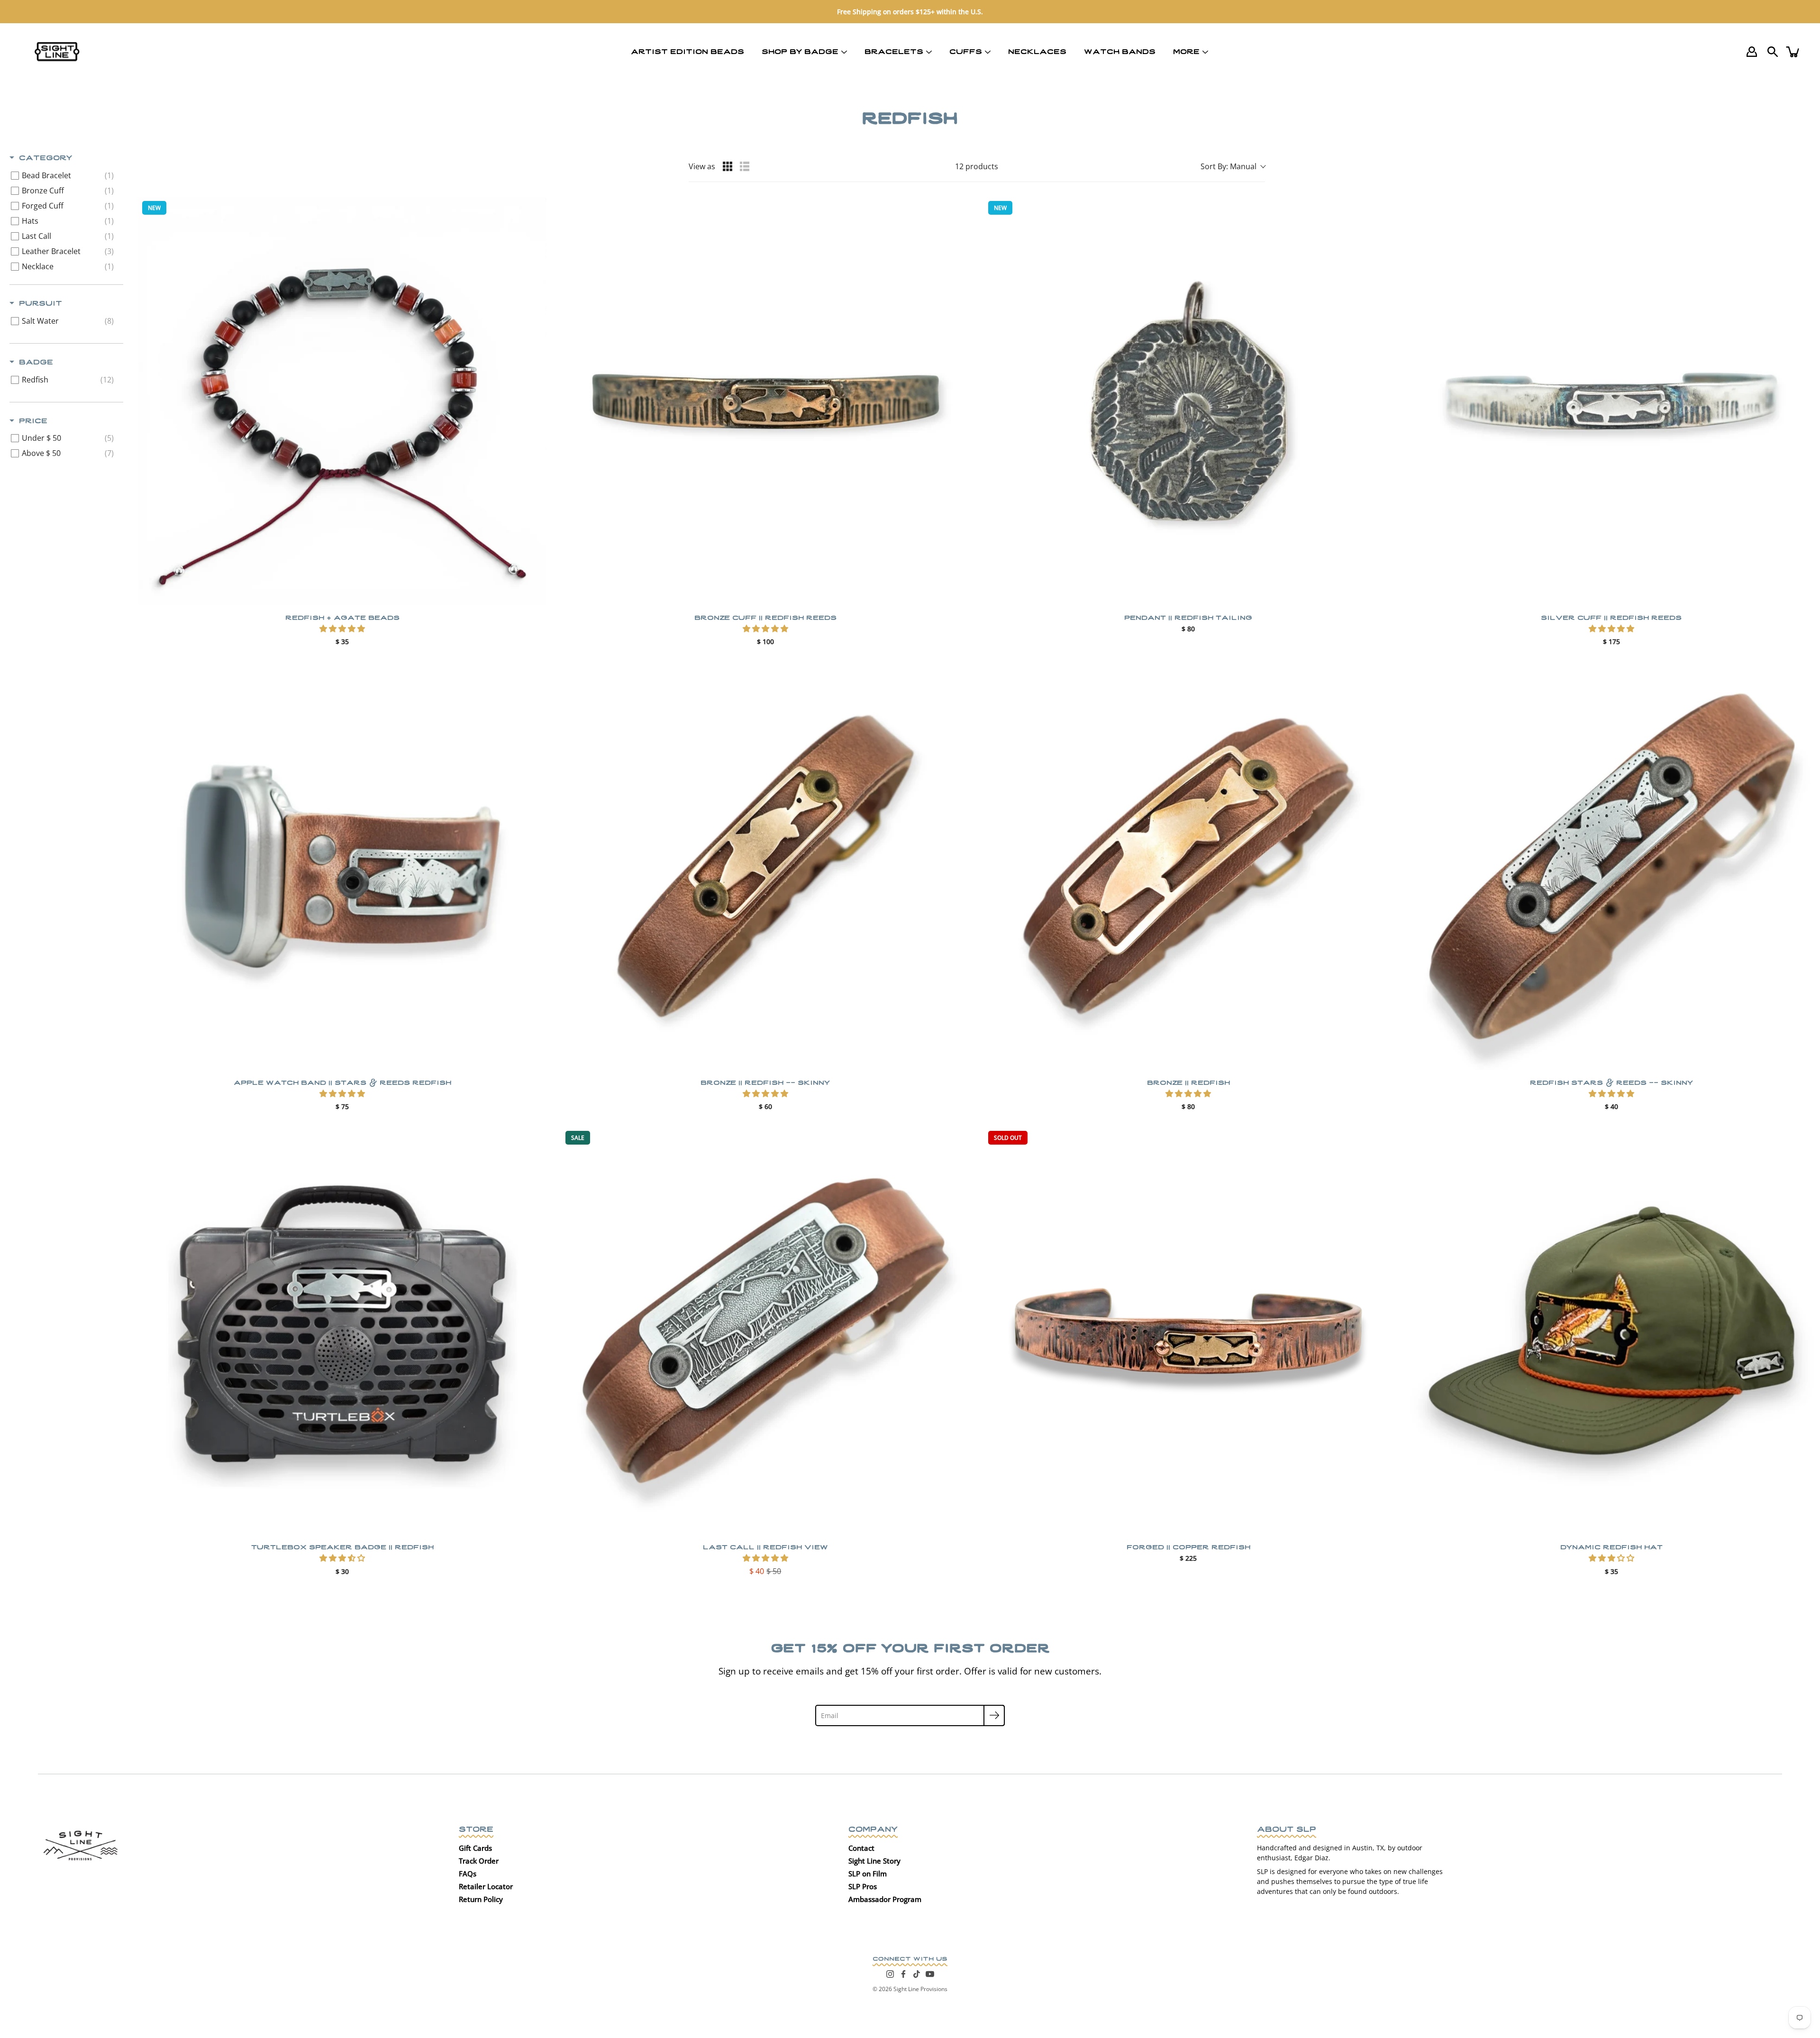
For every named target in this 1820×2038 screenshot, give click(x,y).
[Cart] (1793, 52)
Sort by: (1228, 166)
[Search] (1773, 52)
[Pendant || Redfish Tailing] (1188, 401)
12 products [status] (977, 166)
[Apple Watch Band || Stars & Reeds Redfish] (342, 866)
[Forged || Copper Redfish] (1188, 1331)
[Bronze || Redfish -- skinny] (766, 866)
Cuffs (966, 51)
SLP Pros (863, 1886)
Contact (861, 1848)
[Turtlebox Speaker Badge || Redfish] (342, 1331)
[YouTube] (930, 1974)
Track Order (479, 1861)
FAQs (468, 1874)
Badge (36, 361)
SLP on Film (868, 1874)
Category (45, 157)
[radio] (728, 166)
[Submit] (994, 1715)
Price (33, 420)
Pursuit (41, 302)
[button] (342, 628)
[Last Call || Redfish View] (766, 1331)
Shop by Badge (800, 51)
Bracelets (894, 51)
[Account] (1752, 52)
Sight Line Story (874, 1861)
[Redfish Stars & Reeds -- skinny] (1612, 866)
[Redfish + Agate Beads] (342, 401)
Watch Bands (1120, 51)
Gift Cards (475, 1848)
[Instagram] (890, 1974)
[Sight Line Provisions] (57, 52)
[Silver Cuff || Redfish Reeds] (1612, 401)
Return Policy (481, 1899)
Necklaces (1037, 51)
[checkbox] (65, 175)
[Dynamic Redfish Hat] (1612, 1331)
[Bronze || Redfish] (1188, 866)
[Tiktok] (917, 1974)
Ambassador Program (885, 1899)
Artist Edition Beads (687, 51)
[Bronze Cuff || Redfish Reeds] (766, 401)
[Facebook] (903, 1974)
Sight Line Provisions (920, 1989)
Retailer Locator (486, 1886)
